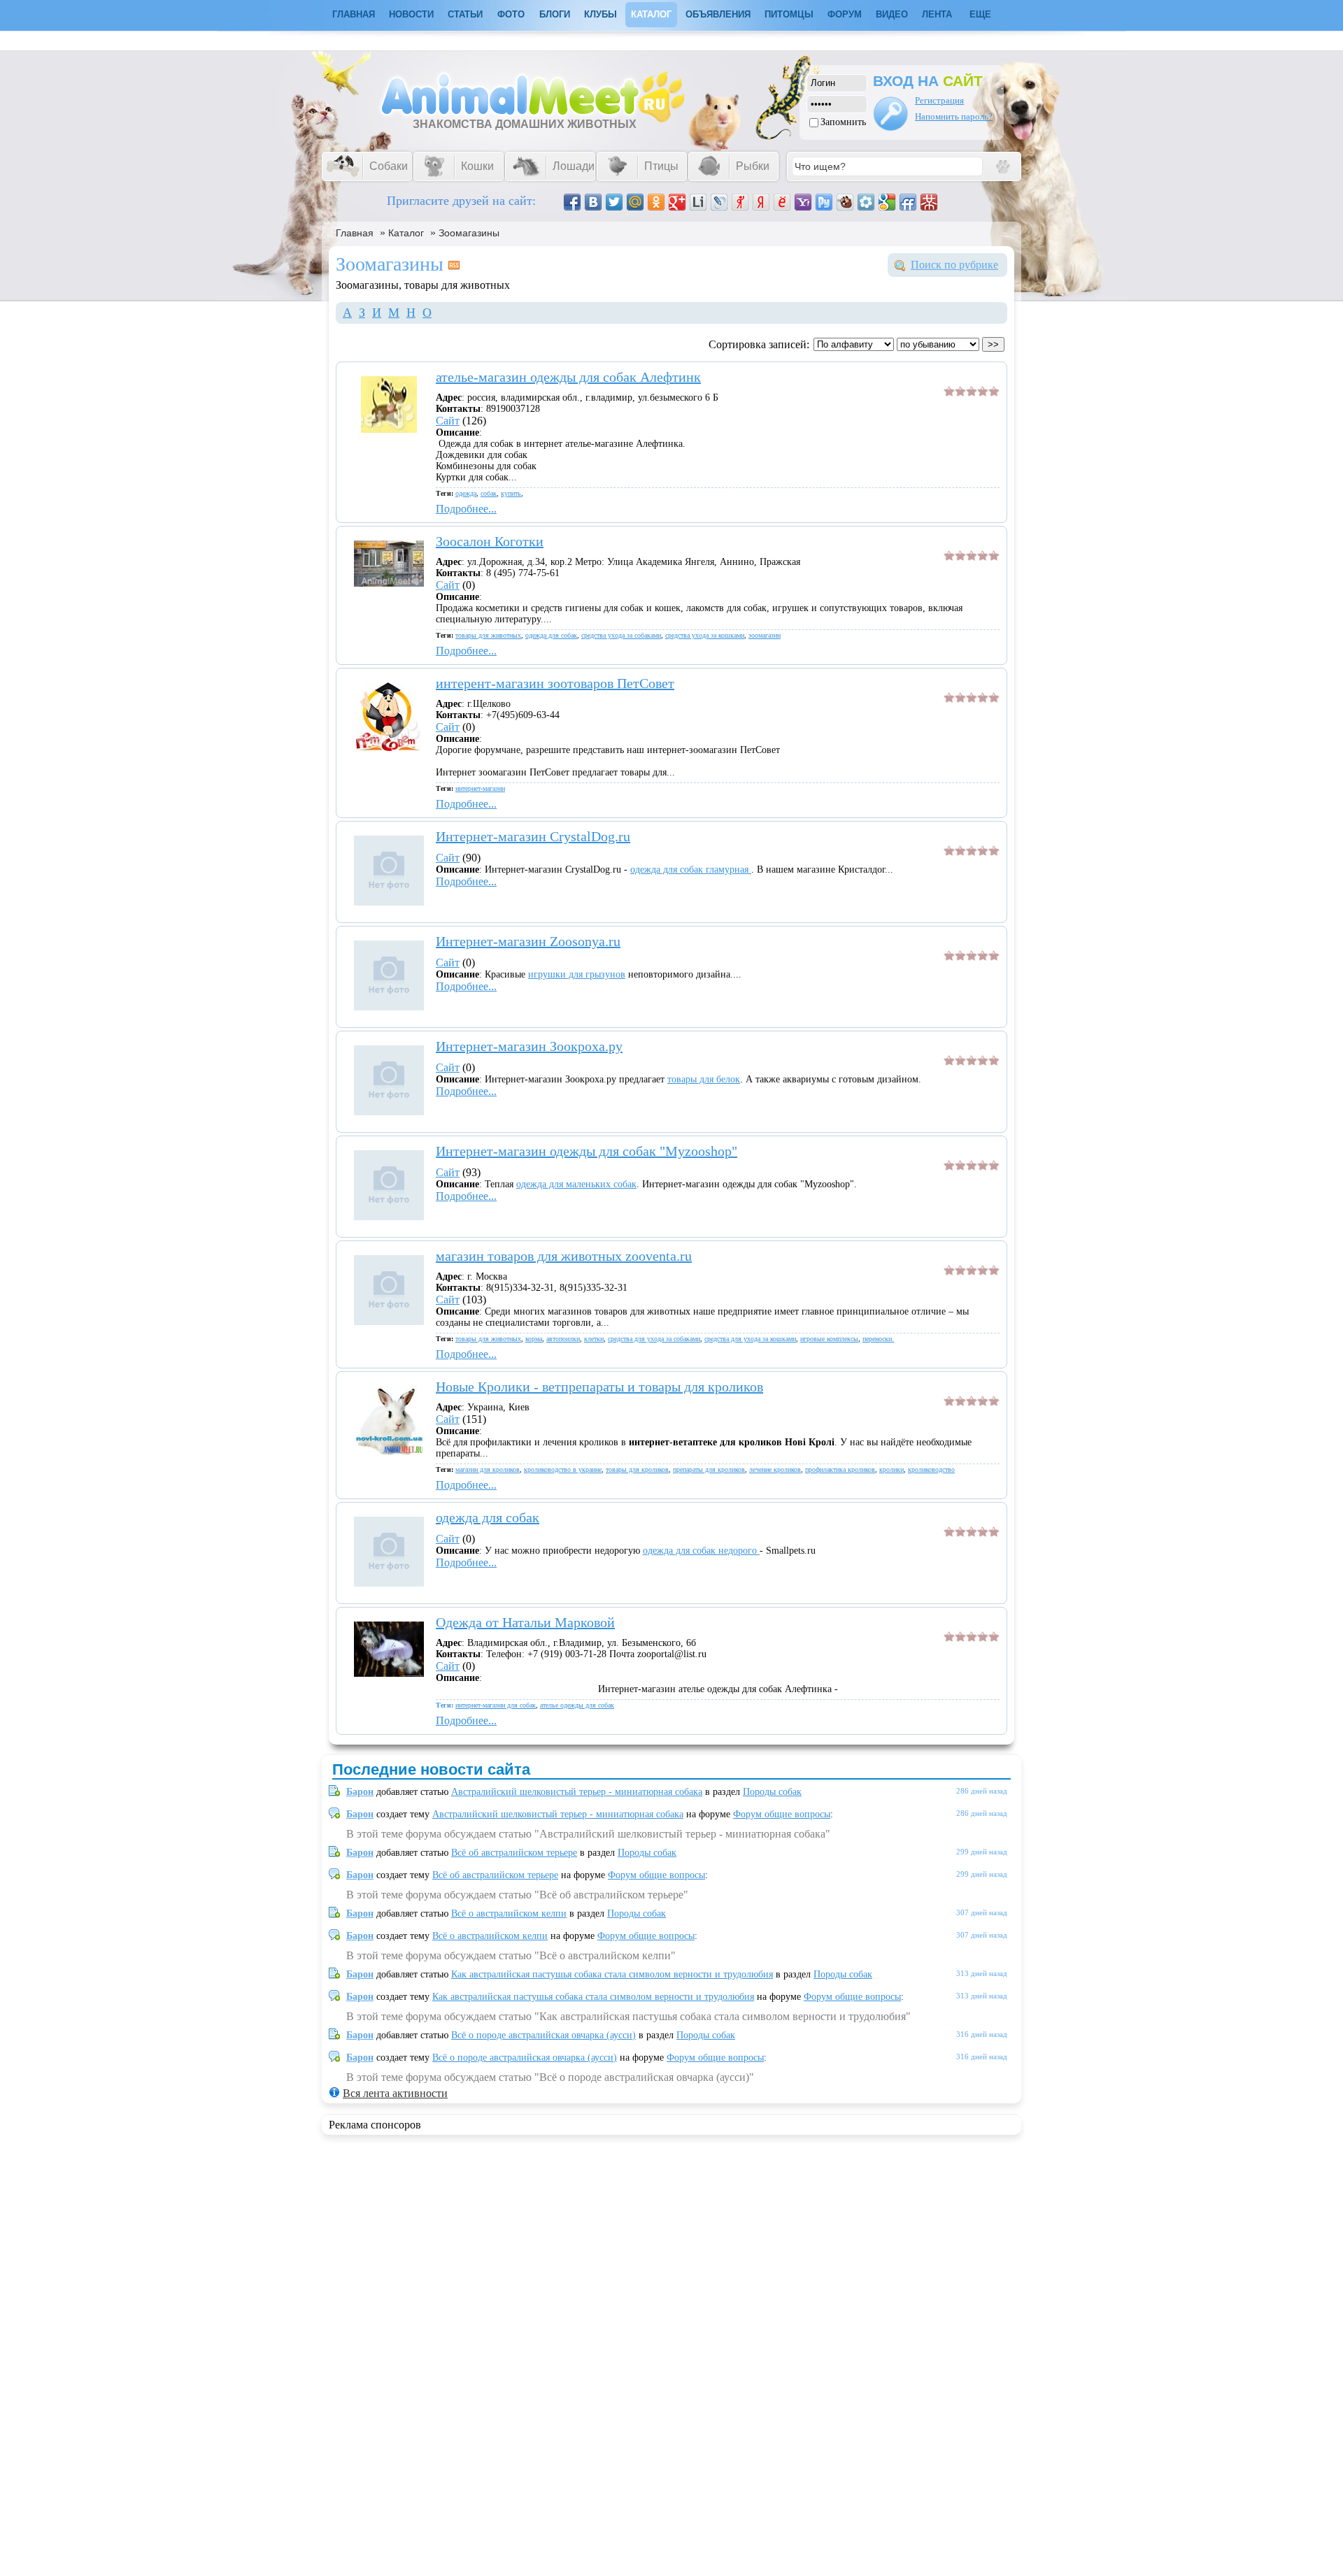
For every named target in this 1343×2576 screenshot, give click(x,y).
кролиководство (931, 1469)
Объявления (718, 14)
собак (489, 493)
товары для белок (704, 1079)
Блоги (555, 14)
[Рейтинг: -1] (972, 393)
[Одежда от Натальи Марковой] (389, 1673)
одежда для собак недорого (701, 1551)
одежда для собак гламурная (691, 870)
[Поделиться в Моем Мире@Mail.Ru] (635, 202)
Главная (355, 233)
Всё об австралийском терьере (514, 1853)
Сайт (448, 421)
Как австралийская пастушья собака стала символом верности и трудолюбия (612, 1974)
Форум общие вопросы (782, 1814)
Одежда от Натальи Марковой (525, 1622)
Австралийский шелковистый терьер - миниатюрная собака (577, 1792)
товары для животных (488, 635)
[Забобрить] (845, 202)
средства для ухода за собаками (654, 1339)
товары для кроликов (637, 1469)
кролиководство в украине (563, 1469)
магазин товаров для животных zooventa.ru (564, 1256)
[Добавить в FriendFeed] (908, 202)
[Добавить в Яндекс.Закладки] (761, 202)
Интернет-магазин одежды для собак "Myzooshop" (587, 1151)
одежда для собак (551, 635)
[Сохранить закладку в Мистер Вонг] (929, 202)
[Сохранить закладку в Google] (887, 202)
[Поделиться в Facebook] (572, 202)
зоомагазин (765, 635)
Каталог (651, 14)
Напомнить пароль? (954, 116)
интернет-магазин (480, 788)
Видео (892, 14)
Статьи (465, 14)
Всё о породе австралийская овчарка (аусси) (543, 2035)
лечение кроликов (775, 1469)
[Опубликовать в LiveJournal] (719, 202)
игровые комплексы (829, 1339)
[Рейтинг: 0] (972, 1062)
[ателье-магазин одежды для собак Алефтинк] (389, 429)
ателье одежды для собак (577, 1705)
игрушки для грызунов (577, 974)
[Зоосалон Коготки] (389, 583)
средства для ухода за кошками (750, 1339)
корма (534, 1339)
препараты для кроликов (709, 1469)
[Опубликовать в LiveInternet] (698, 202)
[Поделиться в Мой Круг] (866, 202)
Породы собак (772, 1792)
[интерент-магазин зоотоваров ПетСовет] (389, 747)
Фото (511, 14)
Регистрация (939, 100)
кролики (891, 1469)
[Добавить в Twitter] (614, 202)
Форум (845, 14)
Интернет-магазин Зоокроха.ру (529, 1046)
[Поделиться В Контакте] (593, 202)
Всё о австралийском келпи (509, 1913)
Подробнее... (466, 509)
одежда (466, 493)
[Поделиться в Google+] (677, 202)
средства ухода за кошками (705, 635)
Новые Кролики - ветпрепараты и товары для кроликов (599, 1387)
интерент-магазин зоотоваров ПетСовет (555, 683)
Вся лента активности (395, 2093)
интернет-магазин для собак (496, 1705)
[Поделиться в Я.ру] (740, 202)
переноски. (878, 1339)
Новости (411, 14)
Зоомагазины (469, 233)
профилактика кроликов (840, 1469)
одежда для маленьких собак (576, 1184)
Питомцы (789, 14)
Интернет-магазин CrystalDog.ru (533, 836)
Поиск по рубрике (954, 265)
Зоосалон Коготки (490, 541)
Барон (360, 1792)
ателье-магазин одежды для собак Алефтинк (568, 377)
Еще (980, 14)
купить (511, 493)
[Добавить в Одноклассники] (656, 202)
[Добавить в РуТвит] (824, 202)
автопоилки (563, 1339)
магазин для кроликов (488, 1469)
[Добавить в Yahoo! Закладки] (803, 202)
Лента (937, 14)
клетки (594, 1339)
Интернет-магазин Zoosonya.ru (528, 941)
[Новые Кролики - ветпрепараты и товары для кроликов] (389, 1451)
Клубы (601, 14)
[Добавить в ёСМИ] (782, 202)
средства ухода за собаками (621, 635)
